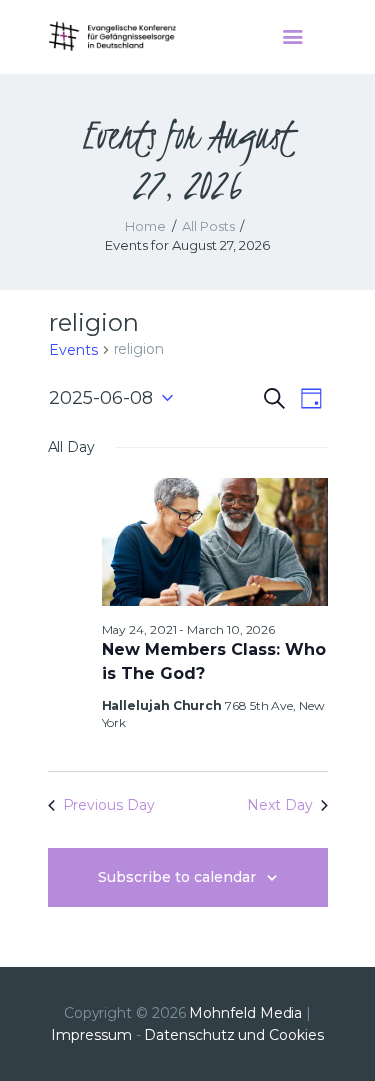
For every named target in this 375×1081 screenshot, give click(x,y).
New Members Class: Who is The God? (214, 661)
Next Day (279, 805)
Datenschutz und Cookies (233, 1035)
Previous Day (109, 805)
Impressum (91, 1035)
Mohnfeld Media (245, 1013)
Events (73, 350)
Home (145, 226)
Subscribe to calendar (177, 877)
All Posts (208, 226)
